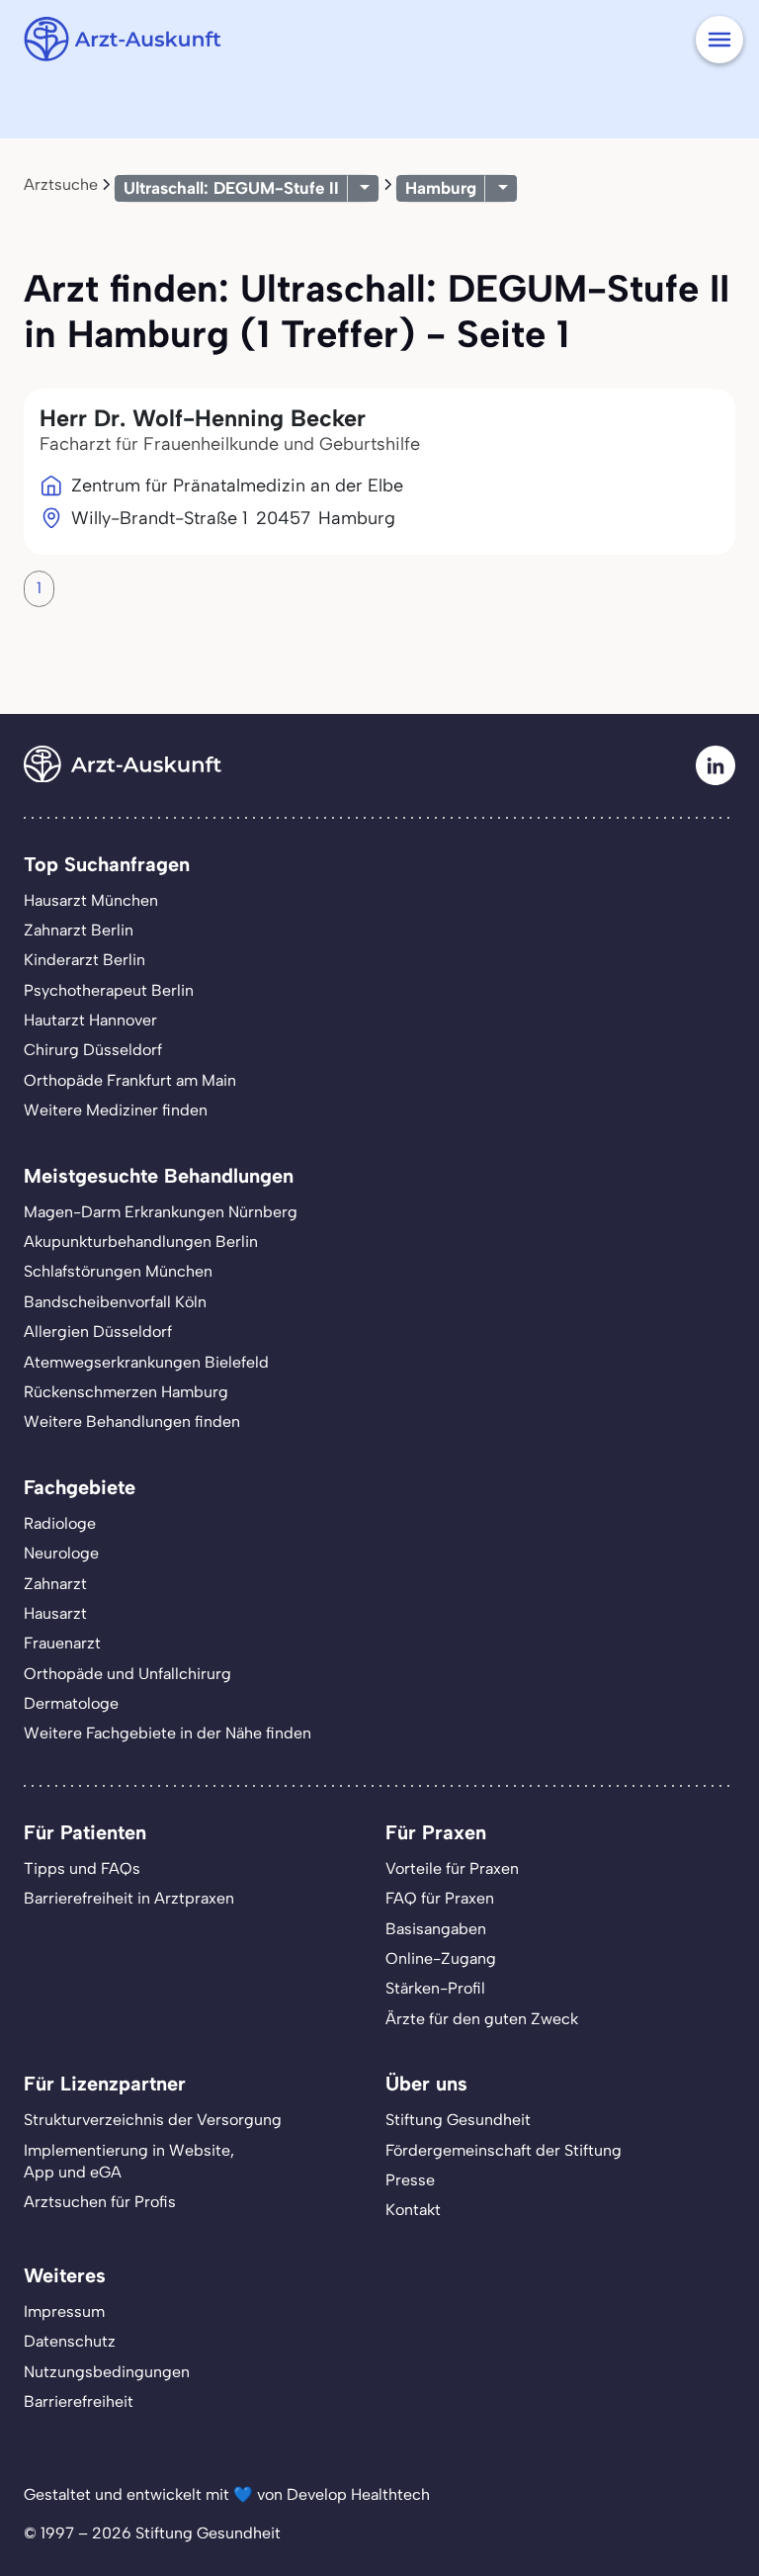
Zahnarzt (55, 1584)
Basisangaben (436, 1929)
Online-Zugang (441, 1958)
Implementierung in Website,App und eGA (129, 2161)
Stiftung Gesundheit (458, 2120)
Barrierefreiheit (79, 2401)
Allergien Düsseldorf (98, 1332)
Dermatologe (71, 1703)
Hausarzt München (91, 900)
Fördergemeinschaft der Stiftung (504, 2150)
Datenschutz (70, 2341)
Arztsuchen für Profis (100, 2202)
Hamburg (441, 188)
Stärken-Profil (435, 1988)
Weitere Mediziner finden (116, 1110)
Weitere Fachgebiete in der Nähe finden (168, 1733)
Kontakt (413, 2210)
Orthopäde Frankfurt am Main (130, 1080)
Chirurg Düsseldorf (93, 1050)
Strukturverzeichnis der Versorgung (153, 2120)
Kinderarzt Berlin (84, 960)
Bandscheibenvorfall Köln (115, 1302)
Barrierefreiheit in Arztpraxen (129, 1898)
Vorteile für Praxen (452, 1868)
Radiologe (60, 1523)
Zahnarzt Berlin (79, 930)
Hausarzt (55, 1613)
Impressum (64, 2311)
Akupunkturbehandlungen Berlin (141, 1242)
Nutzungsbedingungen (107, 2372)
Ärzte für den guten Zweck (482, 2019)
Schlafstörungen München (118, 1271)
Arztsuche (61, 184)
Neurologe (61, 1553)
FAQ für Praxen (440, 1898)
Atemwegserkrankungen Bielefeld (146, 1362)
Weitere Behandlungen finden (132, 1421)
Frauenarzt (62, 1643)
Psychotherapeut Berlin (109, 990)
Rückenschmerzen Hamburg (126, 1392)
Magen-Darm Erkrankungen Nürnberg (161, 1212)
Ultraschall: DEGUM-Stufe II (231, 188)
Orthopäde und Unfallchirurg (127, 1674)
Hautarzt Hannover (90, 1020)
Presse (410, 2180)
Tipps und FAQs (82, 1868)
